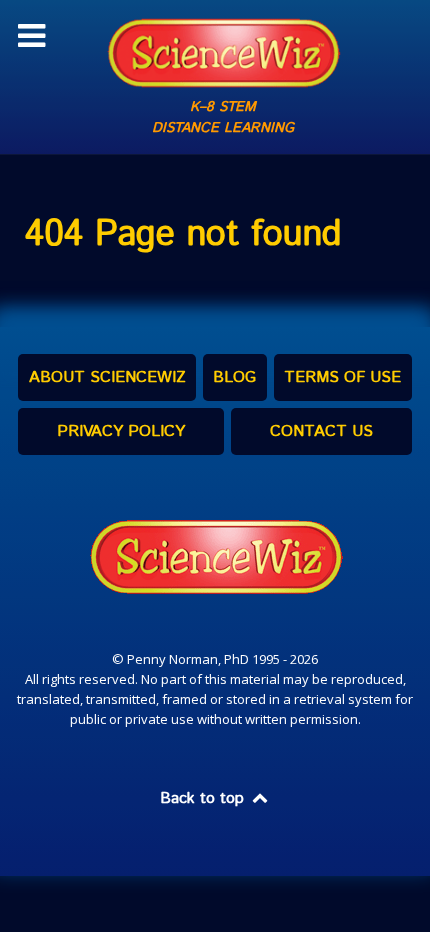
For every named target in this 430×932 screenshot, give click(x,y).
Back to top (204, 798)
